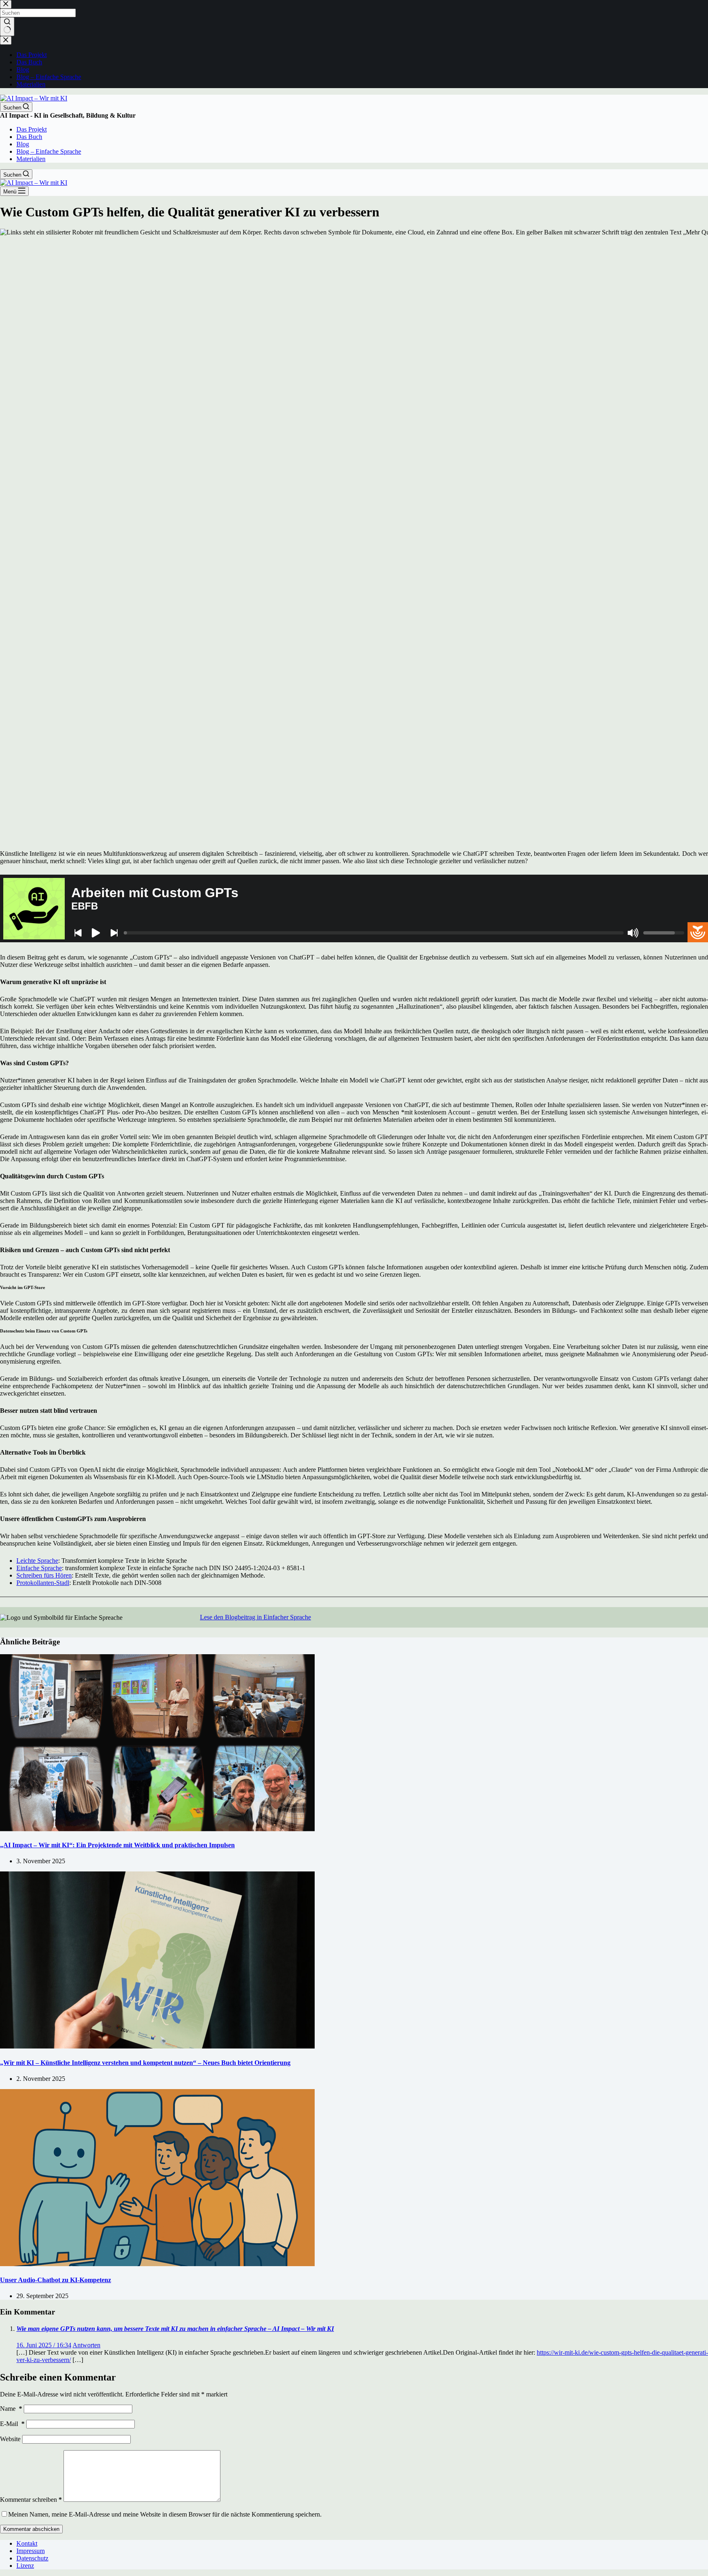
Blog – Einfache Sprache (49, 151)
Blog (23, 144)
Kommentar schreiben (31, 2500)
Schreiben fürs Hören (44, 1575)
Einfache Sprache (39, 1568)
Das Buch (29, 137)
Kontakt (27, 2543)
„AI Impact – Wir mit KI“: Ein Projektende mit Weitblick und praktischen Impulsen (117, 1845)
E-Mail (12, 2424)
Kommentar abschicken (31, 2529)
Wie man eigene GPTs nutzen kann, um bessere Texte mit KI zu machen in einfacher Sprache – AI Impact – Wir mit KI (175, 2329)
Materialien (31, 159)
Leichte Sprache (37, 1561)
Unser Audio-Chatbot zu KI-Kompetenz (56, 2280)
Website (10, 2439)
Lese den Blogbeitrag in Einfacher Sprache (255, 1617)
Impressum (31, 2551)
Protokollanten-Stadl (43, 1583)
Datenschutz (32, 2558)
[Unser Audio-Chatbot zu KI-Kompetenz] (157, 2264)
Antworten (86, 2345)
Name (11, 2409)
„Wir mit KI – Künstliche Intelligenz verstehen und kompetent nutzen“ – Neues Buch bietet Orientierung (145, 2063)
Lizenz (25, 2566)
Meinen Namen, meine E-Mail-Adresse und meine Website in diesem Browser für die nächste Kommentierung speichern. (165, 2514)
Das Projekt (32, 129)
